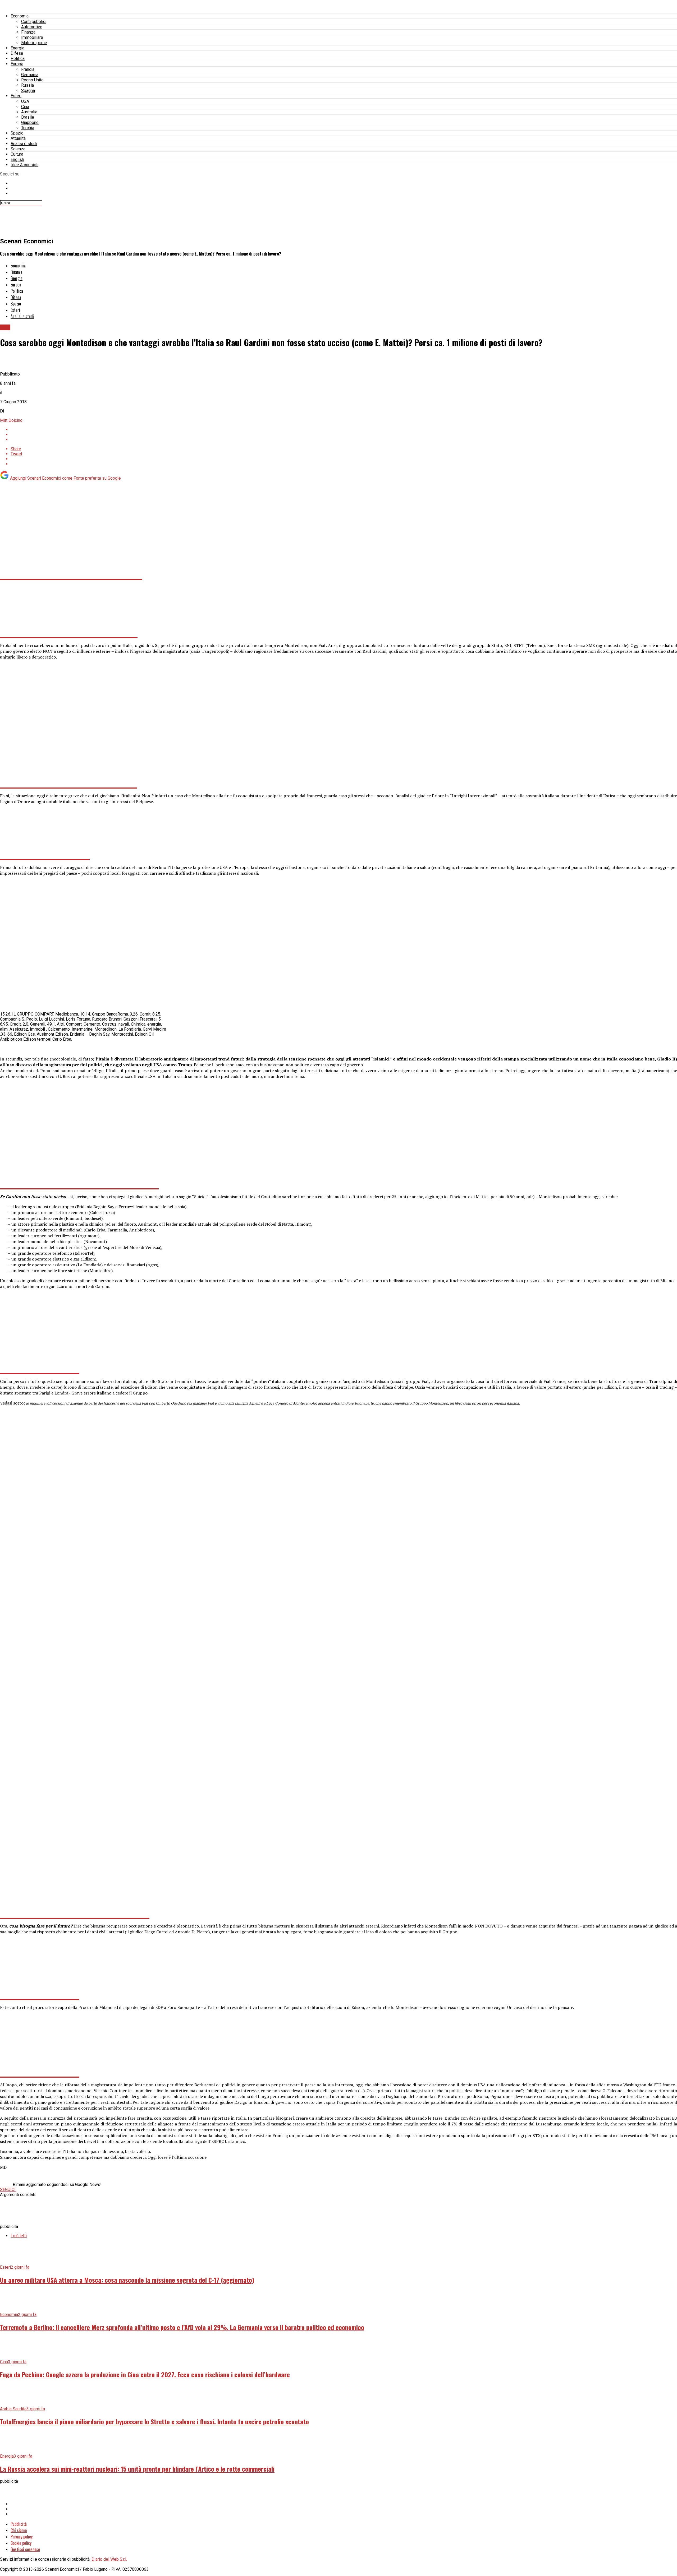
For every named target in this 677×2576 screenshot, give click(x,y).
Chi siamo (19, 2530)
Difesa (17, 53)
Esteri (16, 96)
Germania (30, 75)
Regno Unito (32, 80)
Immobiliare (32, 37)
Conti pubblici (34, 22)
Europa (17, 64)
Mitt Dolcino (11, 420)
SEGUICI (8, 2190)
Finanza (28, 32)
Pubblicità (19, 2524)
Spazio (17, 133)
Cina (25, 107)
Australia (29, 112)
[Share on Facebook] (344, 430)
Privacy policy (22, 2537)
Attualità (18, 138)
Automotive (32, 27)
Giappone (30, 122)
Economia (20, 16)
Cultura (17, 154)
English (17, 159)
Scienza (18, 149)
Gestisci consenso (25, 2549)
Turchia (28, 128)
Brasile (28, 117)
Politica (18, 59)
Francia (28, 69)
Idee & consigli (24, 165)
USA (25, 101)
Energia (17, 48)
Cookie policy (21, 2543)
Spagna (28, 91)
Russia (28, 85)
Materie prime (34, 43)
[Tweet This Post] (344, 435)
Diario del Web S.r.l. (109, 2559)
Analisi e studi (24, 144)
